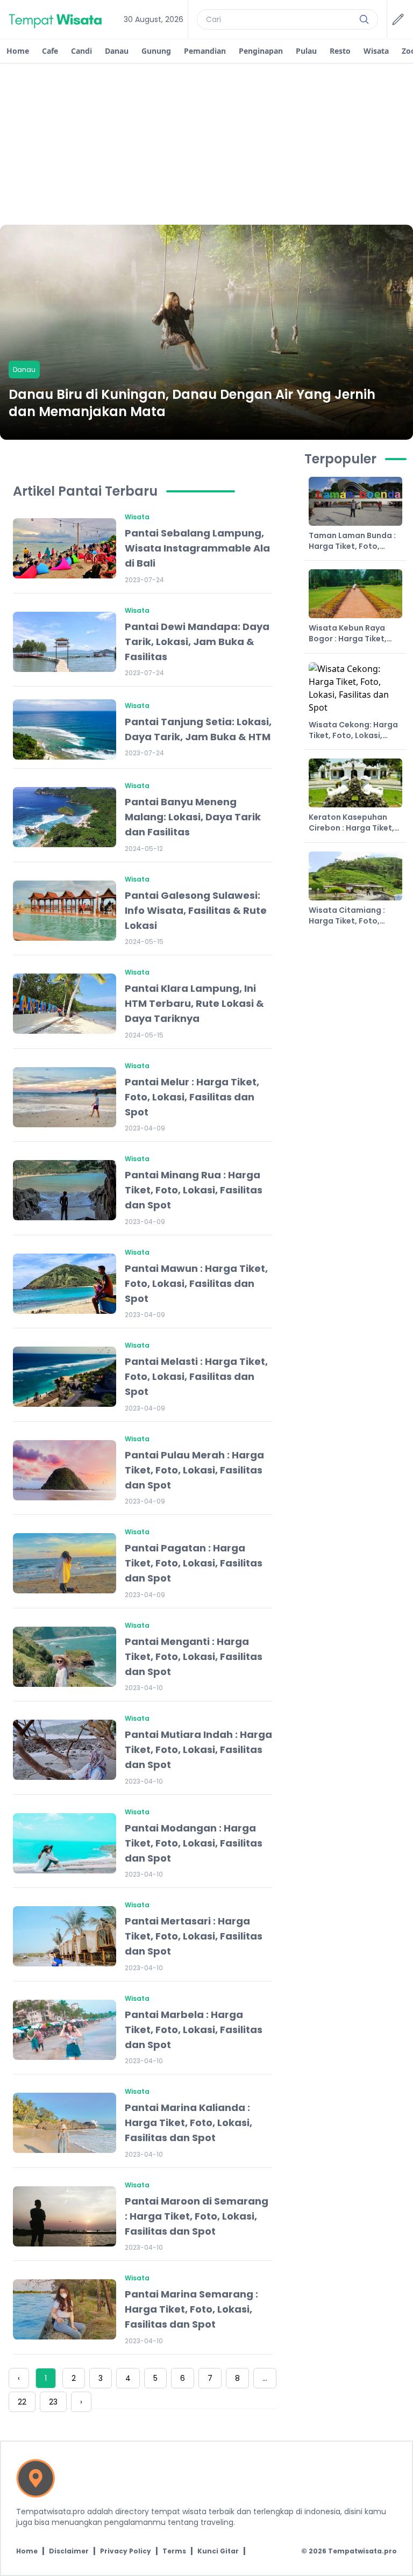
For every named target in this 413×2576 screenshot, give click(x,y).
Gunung (156, 51)
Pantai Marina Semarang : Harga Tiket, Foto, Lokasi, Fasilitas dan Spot (191, 2309)
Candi (81, 51)
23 (53, 2402)
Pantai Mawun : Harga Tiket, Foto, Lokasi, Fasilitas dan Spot (196, 1283)
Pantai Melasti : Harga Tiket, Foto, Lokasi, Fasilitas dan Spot (196, 1376)
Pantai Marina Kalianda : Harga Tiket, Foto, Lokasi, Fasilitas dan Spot (188, 2123)
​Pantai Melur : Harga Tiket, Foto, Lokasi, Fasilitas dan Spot (192, 1097)
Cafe (50, 51)
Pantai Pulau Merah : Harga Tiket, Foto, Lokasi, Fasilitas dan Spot (194, 1470)
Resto (340, 51)
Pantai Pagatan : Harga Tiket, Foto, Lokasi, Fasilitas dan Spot (194, 1563)
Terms (174, 2551)
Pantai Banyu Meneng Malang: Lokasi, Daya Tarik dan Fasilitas (193, 817)
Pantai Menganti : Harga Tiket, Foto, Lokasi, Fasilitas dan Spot (194, 1656)
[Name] (364, 19)
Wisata (376, 51)
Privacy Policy (126, 2551)
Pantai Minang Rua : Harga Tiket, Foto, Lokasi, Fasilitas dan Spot (194, 1190)
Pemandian (205, 51)
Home (18, 51)
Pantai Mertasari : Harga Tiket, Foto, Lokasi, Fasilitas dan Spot (194, 1936)
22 (22, 2402)
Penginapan (261, 51)
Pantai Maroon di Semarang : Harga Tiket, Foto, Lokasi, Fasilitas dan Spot (197, 2216)
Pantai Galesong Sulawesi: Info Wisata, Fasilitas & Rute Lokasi (196, 910)
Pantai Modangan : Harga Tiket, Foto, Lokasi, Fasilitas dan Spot (194, 1843)
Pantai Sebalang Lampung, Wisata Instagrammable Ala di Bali (197, 548)
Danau (117, 51)
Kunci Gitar (218, 2551)
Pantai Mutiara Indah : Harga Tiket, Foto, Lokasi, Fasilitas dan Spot (198, 1749)
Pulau (306, 51)
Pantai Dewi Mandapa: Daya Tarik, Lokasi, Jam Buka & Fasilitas (197, 642)
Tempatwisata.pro (362, 2551)
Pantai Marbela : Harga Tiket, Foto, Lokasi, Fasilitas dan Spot (194, 2030)
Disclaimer (69, 2551)
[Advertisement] (206, 144)
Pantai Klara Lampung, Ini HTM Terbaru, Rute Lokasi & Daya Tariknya (194, 1003)
